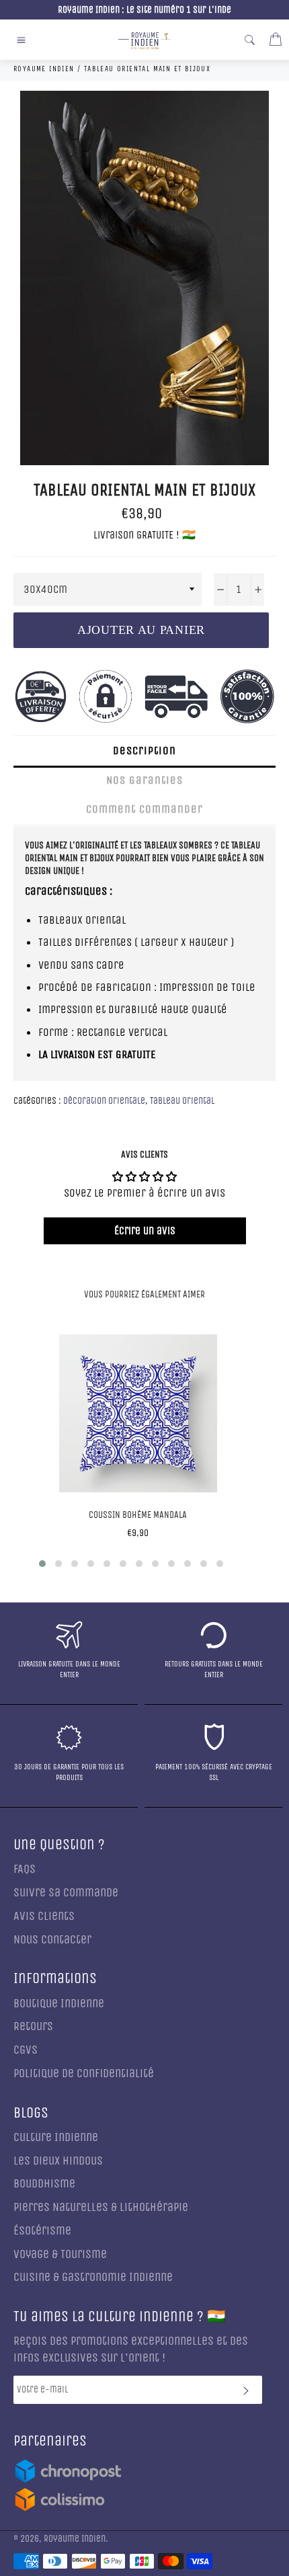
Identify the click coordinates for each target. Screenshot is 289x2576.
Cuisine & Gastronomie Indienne (93, 2277)
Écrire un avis (145, 1231)
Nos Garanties (144, 780)
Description (144, 751)
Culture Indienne (56, 2137)
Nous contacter (52, 1940)
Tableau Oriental (182, 1101)
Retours (33, 2026)
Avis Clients (44, 1916)
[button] (42, 1564)
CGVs (26, 2050)
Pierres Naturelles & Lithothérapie (101, 2207)
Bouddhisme (44, 2184)
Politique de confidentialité (84, 2074)
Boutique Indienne (59, 2004)
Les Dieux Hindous (58, 2161)
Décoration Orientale (104, 1101)
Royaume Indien (75, 2539)
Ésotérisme (42, 2231)
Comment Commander (144, 809)
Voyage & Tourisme (60, 2254)
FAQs (25, 1869)
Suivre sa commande (66, 1893)
